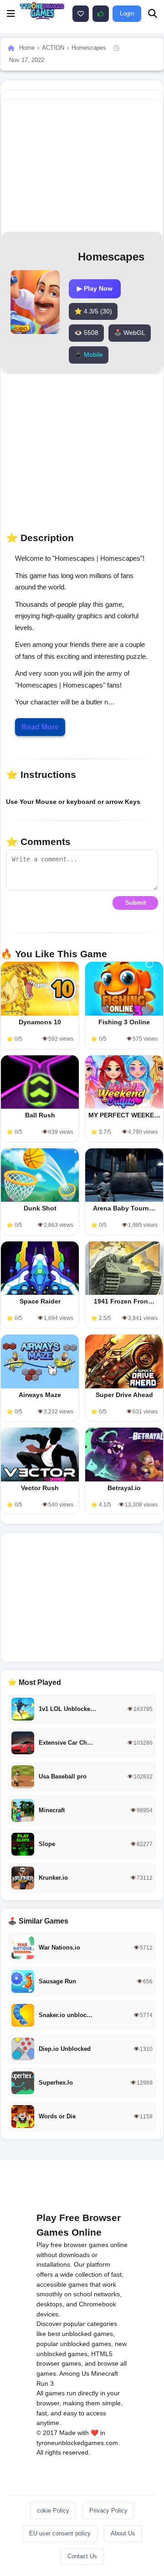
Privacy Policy (108, 2511)
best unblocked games (80, 2334)
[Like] (81, 14)
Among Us (74, 2373)
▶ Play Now (95, 288)
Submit (136, 903)
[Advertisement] (82, 1597)
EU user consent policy (60, 2533)
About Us (123, 2533)
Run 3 (45, 2383)
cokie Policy (53, 2511)
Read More (40, 727)
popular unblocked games (74, 2344)
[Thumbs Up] (101, 14)
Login (127, 13)
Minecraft (105, 2373)
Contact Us (82, 2556)
